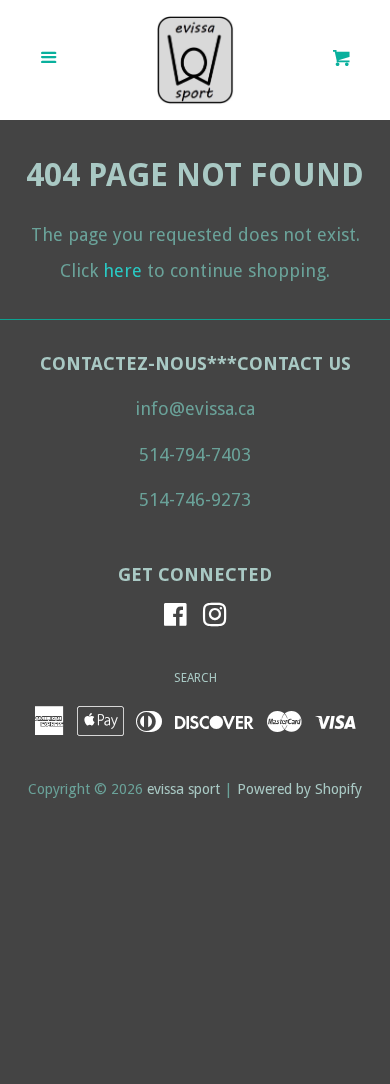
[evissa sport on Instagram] (215, 617)
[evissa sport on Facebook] (175, 617)
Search (195, 678)
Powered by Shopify (299, 789)
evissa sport (183, 789)
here (122, 270)
